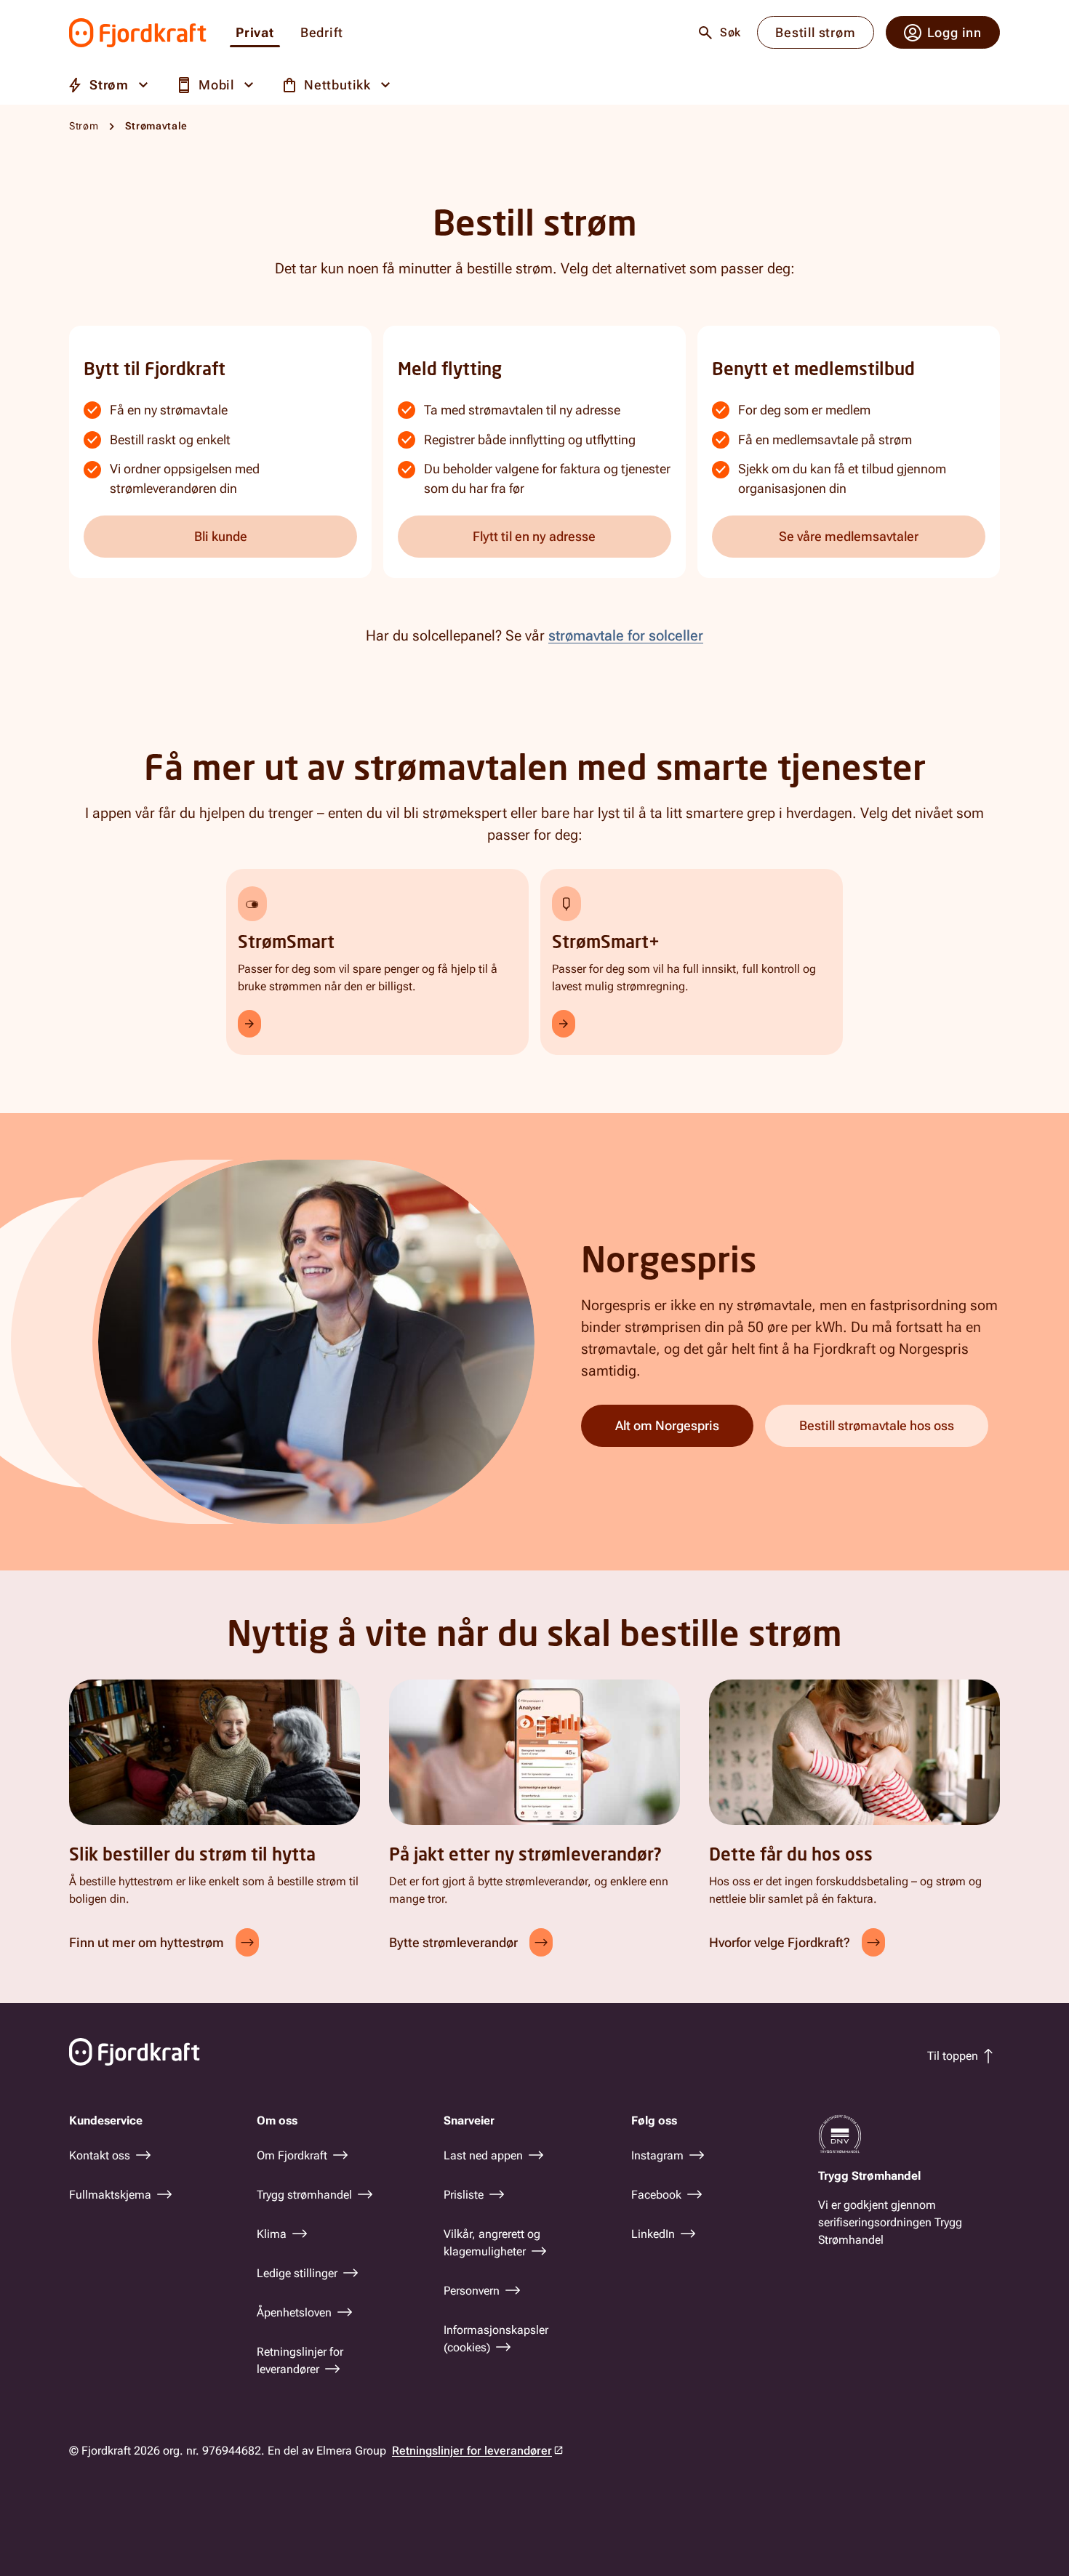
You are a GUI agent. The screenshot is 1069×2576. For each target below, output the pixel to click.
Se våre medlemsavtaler (849, 536)
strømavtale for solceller (626, 635)
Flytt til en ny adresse (534, 536)
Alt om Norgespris (667, 1425)
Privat (255, 33)
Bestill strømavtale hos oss (877, 1425)
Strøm (84, 126)
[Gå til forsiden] (138, 33)
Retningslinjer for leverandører (472, 2451)
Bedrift (322, 33)
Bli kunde (221, 536)
